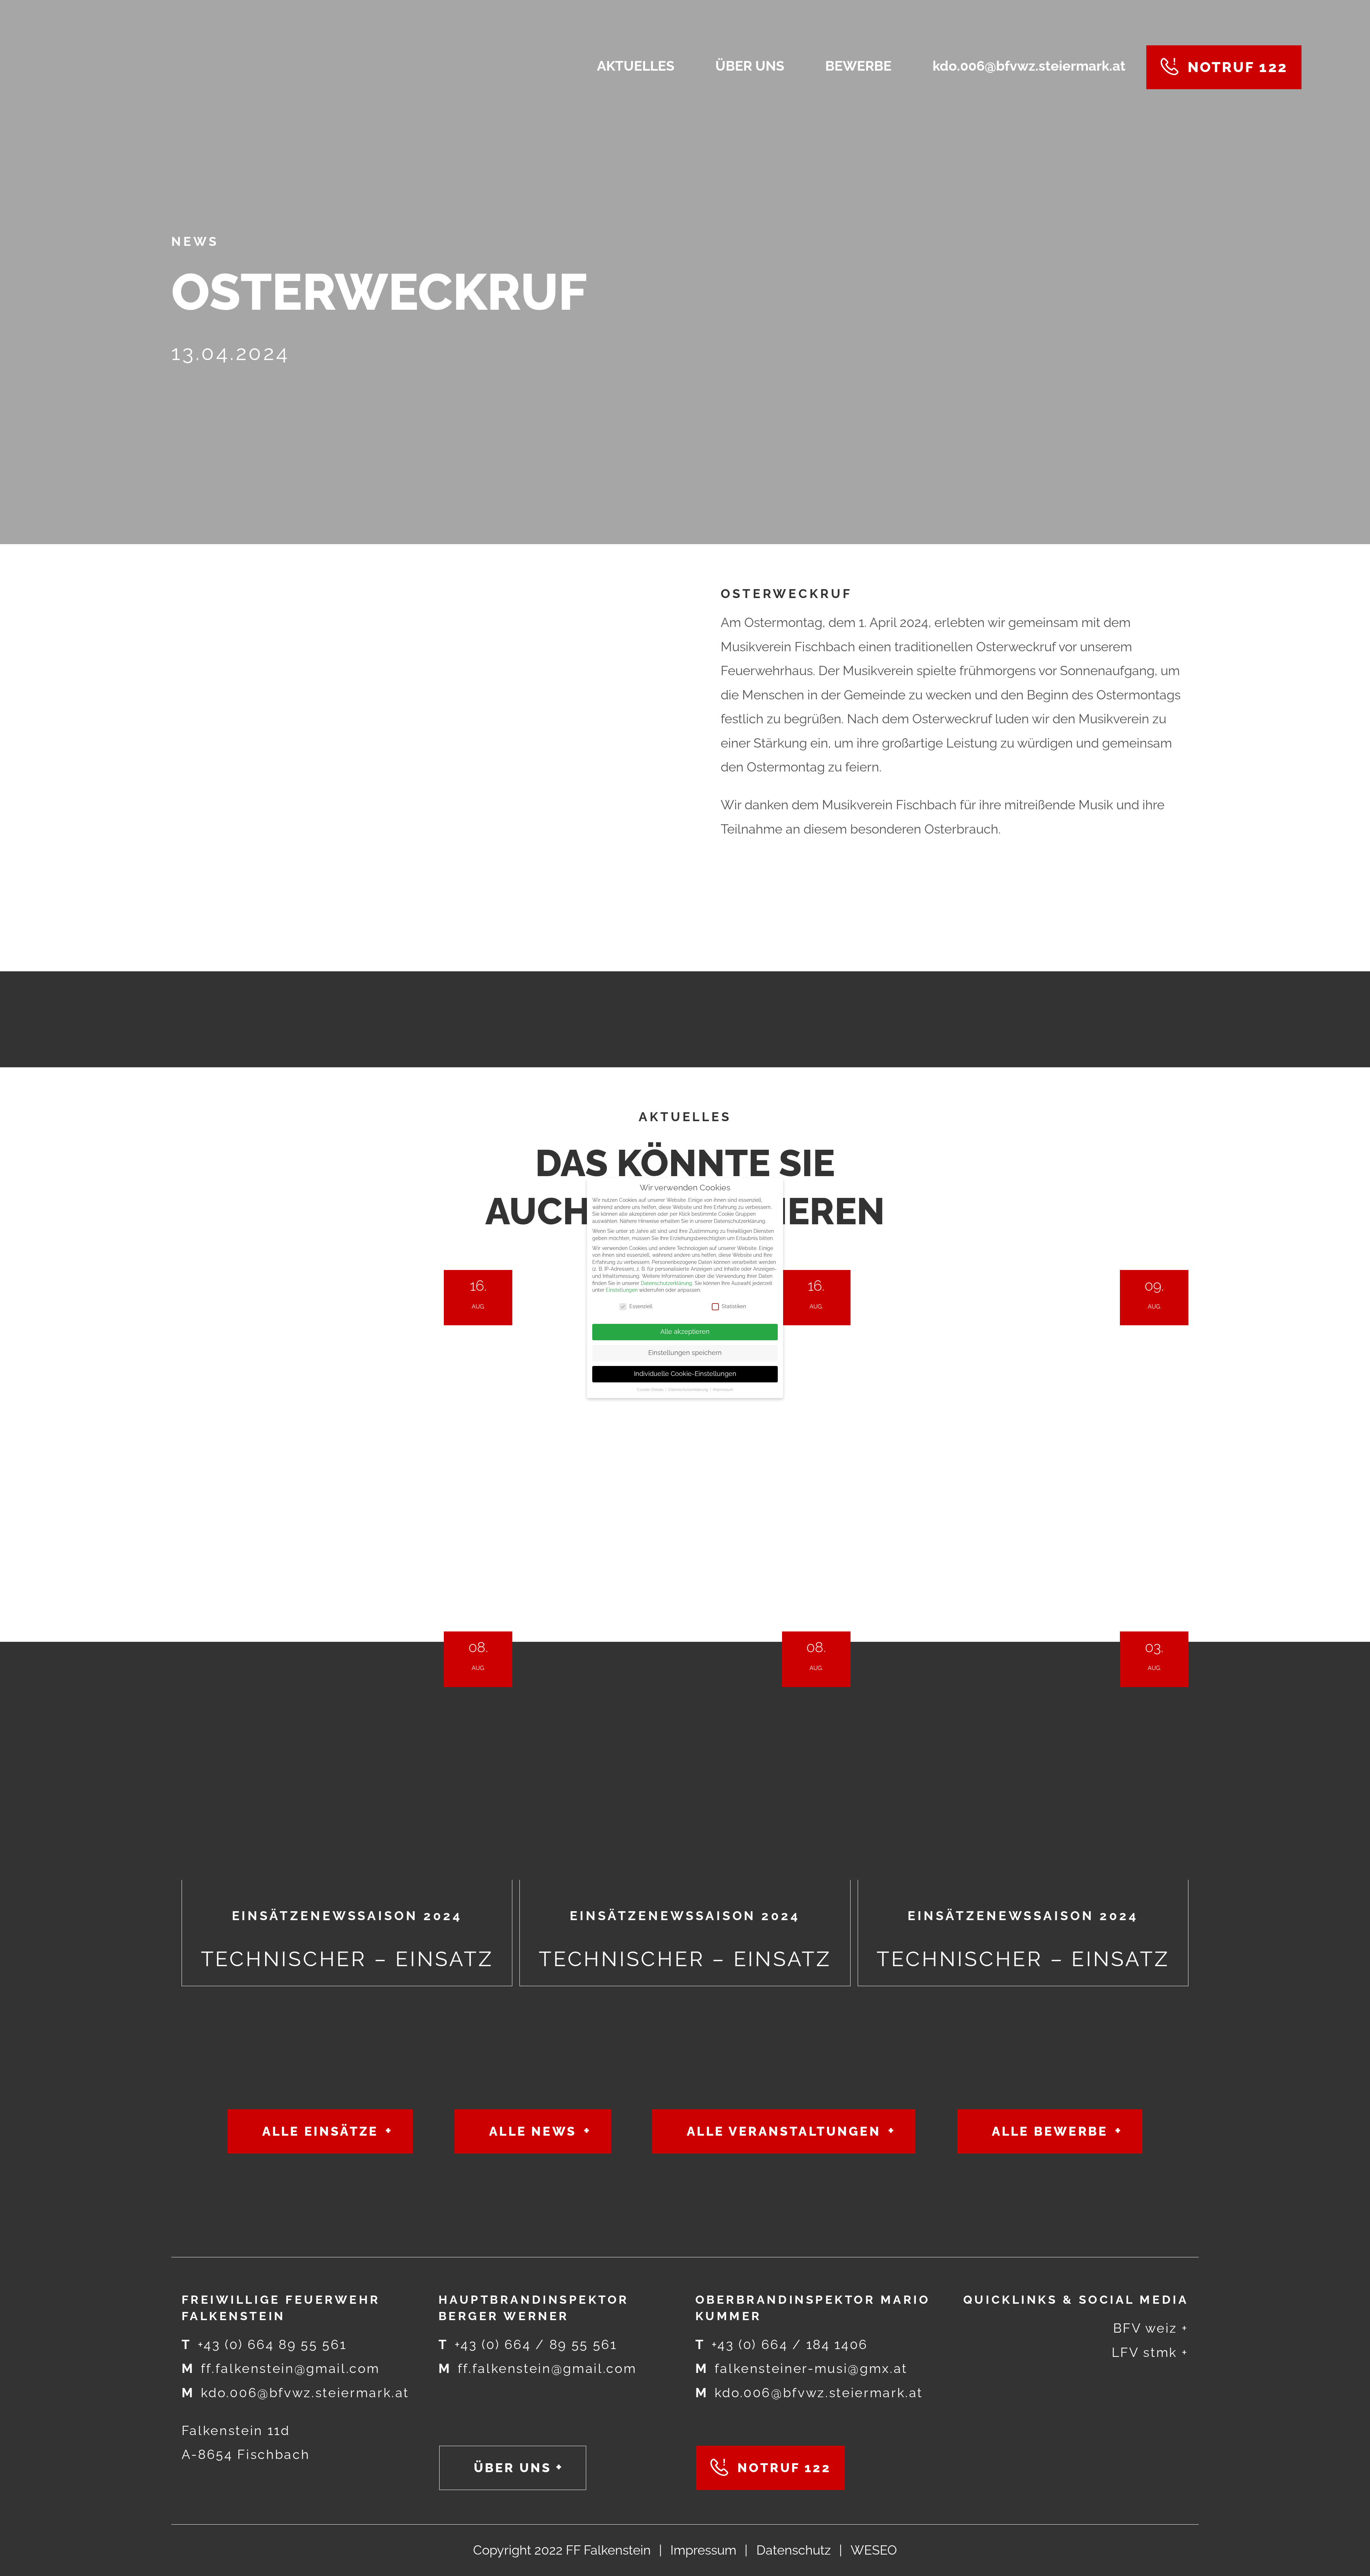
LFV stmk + (1150, 2352)
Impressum (703, 2550)
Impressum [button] (723, 1390)
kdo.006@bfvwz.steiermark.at (295, 2393)
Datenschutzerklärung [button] (689, 1390)
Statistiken (734, 1306)
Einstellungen (622, 1290)
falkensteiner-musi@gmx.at (801, 2368)
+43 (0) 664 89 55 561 (264, 2345)
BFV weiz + (1151, 2328)
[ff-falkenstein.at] (229, 67)
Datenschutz (794, 2550)
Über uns (513, 2468)
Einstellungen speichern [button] (685, 1353)
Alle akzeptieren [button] (685, 1332)
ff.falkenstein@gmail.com (281, 2368)
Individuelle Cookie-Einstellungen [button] (685, 1374)
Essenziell (641, 1306)
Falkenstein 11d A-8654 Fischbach (246, 2443)
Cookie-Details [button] (651, 1390)
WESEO (874, 2550)
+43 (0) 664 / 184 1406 (782, 2345)
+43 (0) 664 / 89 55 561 (528, 2345)
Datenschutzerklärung (666, 1283)
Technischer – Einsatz (347, 1597)
